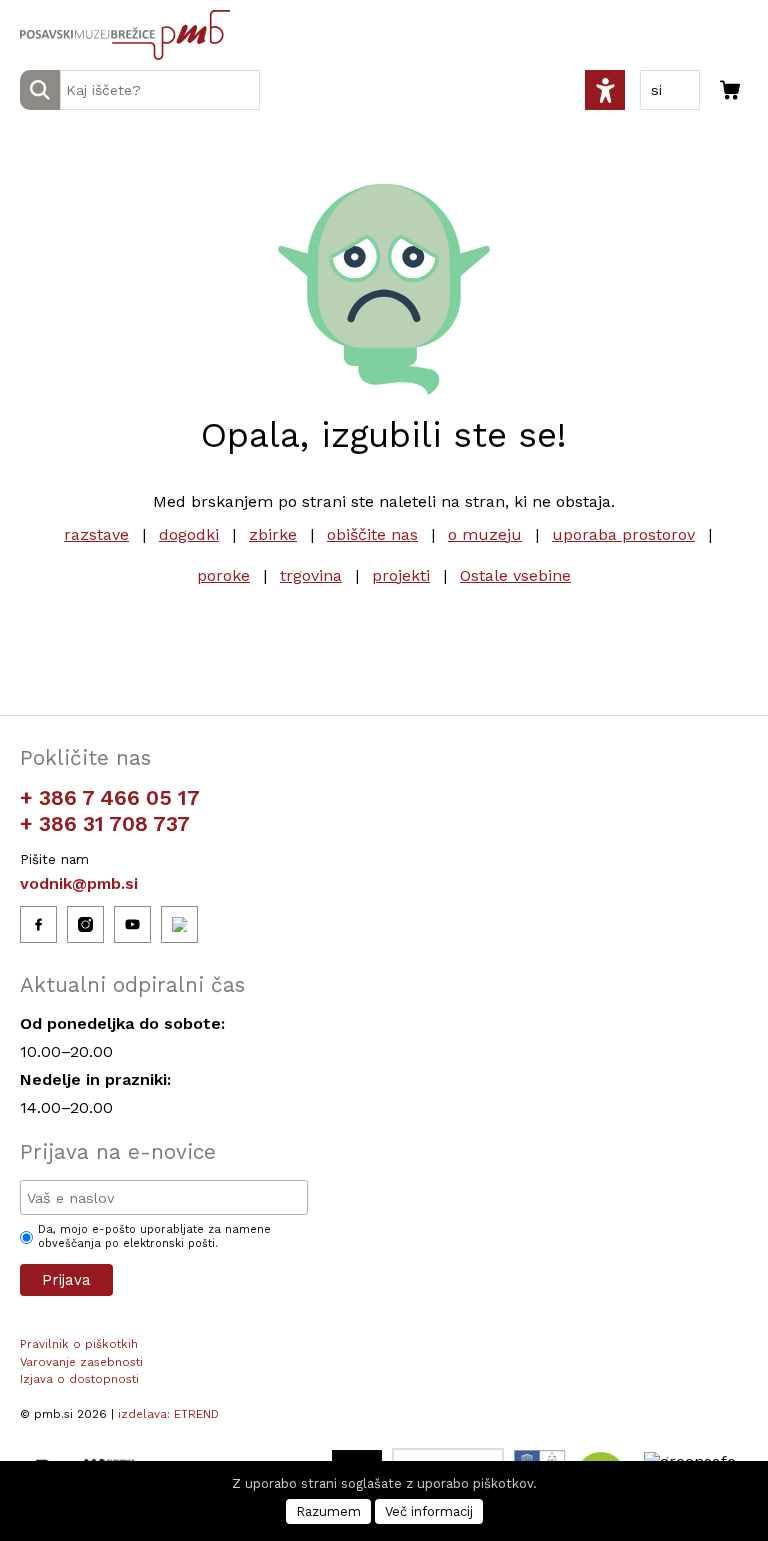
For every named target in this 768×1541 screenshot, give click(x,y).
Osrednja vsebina (49, 11)
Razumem (328, 1511)
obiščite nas (372, 534)
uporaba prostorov (623, 534)
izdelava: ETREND (168, 1414)
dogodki (189, 534)
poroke (223, 575)
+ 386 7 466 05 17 (110, 797)
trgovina (311, 575)
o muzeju (485, 534)
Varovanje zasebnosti (81, 1362)
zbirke (273, 534)
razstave (96, 534)
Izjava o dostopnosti (79, 1379)
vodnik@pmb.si (79, 883)
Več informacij (429, 1511)
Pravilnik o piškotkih (79, 1344)
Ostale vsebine (515, 575)
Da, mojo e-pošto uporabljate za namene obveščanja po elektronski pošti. (154, 1236)
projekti (401, 575)
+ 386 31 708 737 (105, 823)
